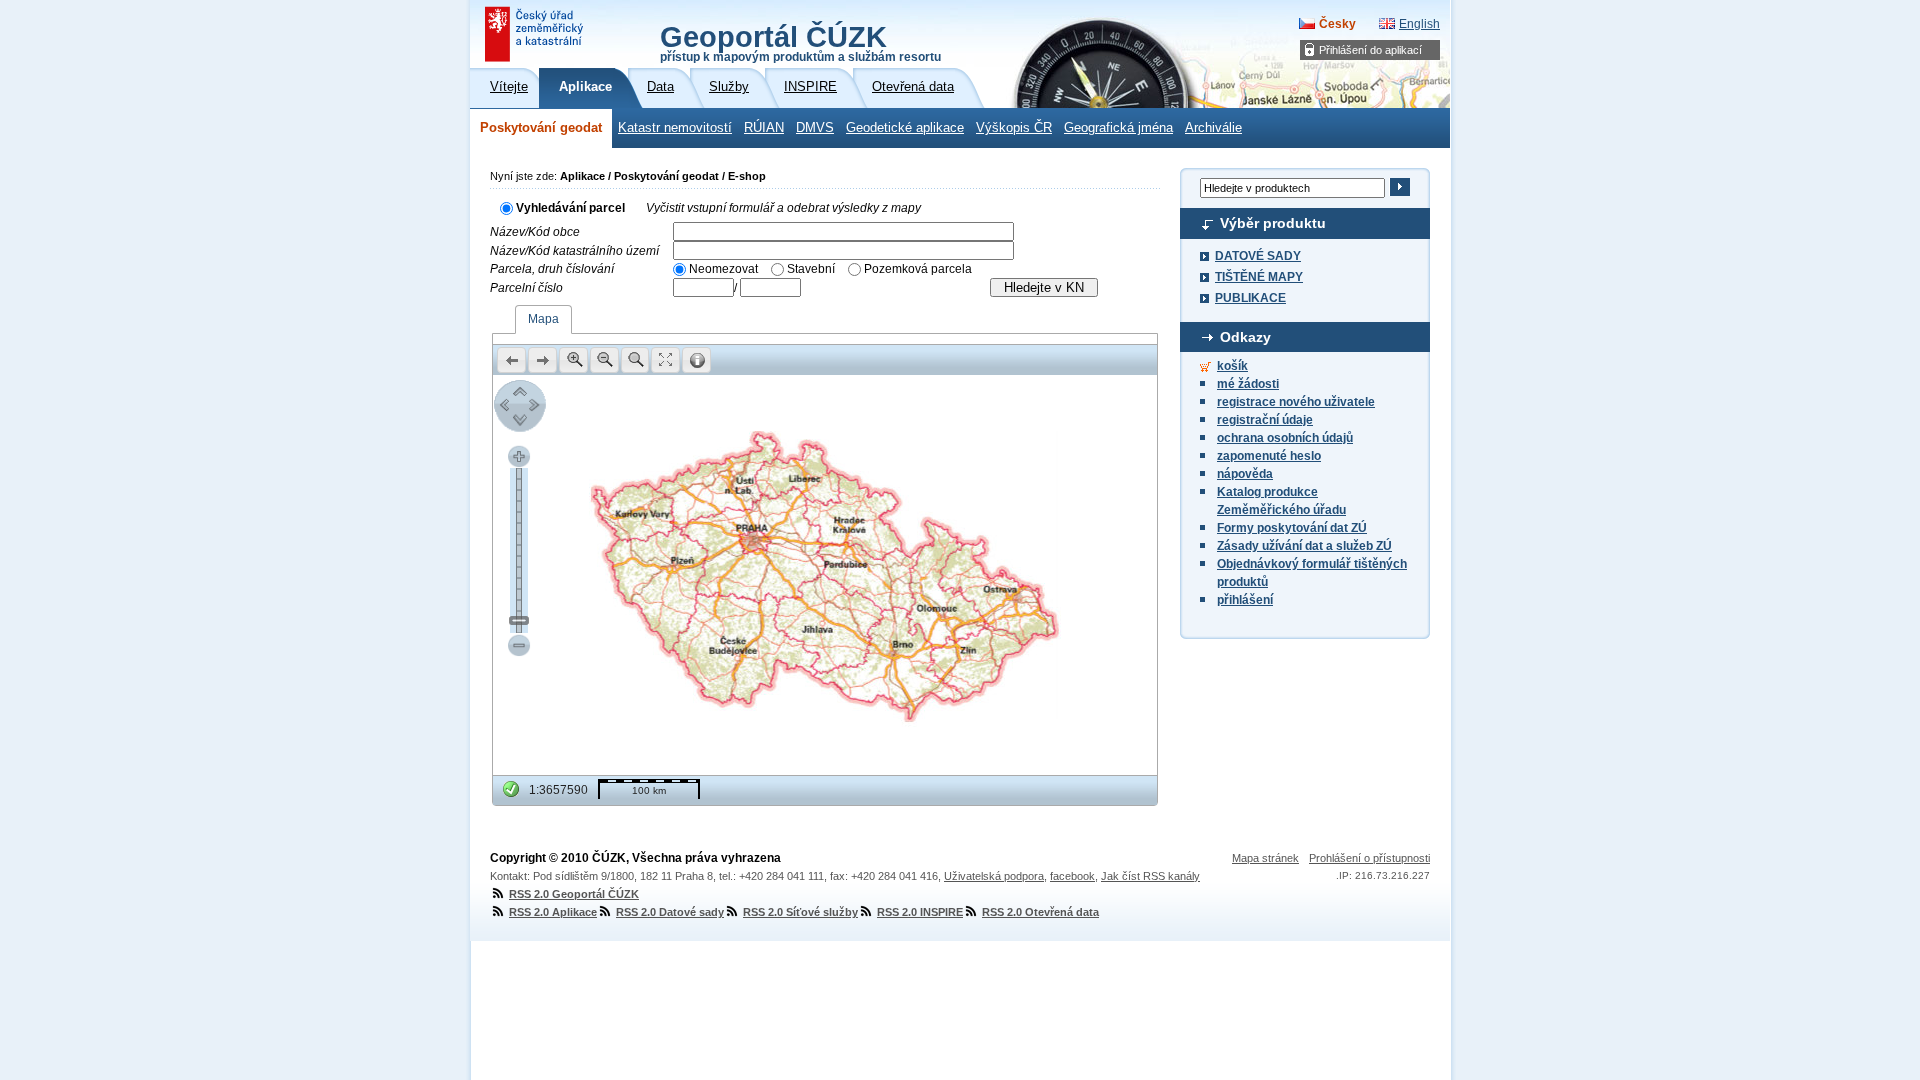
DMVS (815, 128)
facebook (1072, 876)
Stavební (811, 269)
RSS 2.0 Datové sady (670, 912)
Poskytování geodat (541, 128)
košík (1232, 366)
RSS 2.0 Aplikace (553, 912)
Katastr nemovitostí (675, 128)
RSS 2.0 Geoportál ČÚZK (574, 894)
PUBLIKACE (1250, 298)
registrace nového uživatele (1296, 402)
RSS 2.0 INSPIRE (920, 912)
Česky (1337, 24)
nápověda (1245, 474)
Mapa (543, 319)
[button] (511, 360)
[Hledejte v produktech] (1399, 187)
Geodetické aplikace (905, 128)
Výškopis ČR (1014, 128)
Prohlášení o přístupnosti (1369, 858)
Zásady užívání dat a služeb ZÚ (1304, 546)
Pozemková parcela (918, 269)
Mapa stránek (1265, 858)
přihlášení (1245, 600)
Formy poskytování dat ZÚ (1292, 528)
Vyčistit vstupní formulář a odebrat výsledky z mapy (783, 208)
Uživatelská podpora (994, 876)
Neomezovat (723, 269)
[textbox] (843, 231)
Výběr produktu (1273, 223)
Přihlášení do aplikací (1370, 50)
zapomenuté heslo (1269, 456)
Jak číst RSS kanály (1150, 876)
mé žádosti (1248, 384)
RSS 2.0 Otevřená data (1040, 912)
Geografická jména (1118, 128)
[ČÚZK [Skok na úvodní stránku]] (536, 34)
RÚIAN (764, 128)
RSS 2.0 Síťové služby (800, 912)
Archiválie (1213, 128)
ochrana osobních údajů (1285, 438)
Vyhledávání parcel (570, 208)
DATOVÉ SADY (1258, 256)
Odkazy (1245, 337)
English (1419, 24)
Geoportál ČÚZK (800, 42)
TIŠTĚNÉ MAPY (1259, 277)
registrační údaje (1265, 420)
